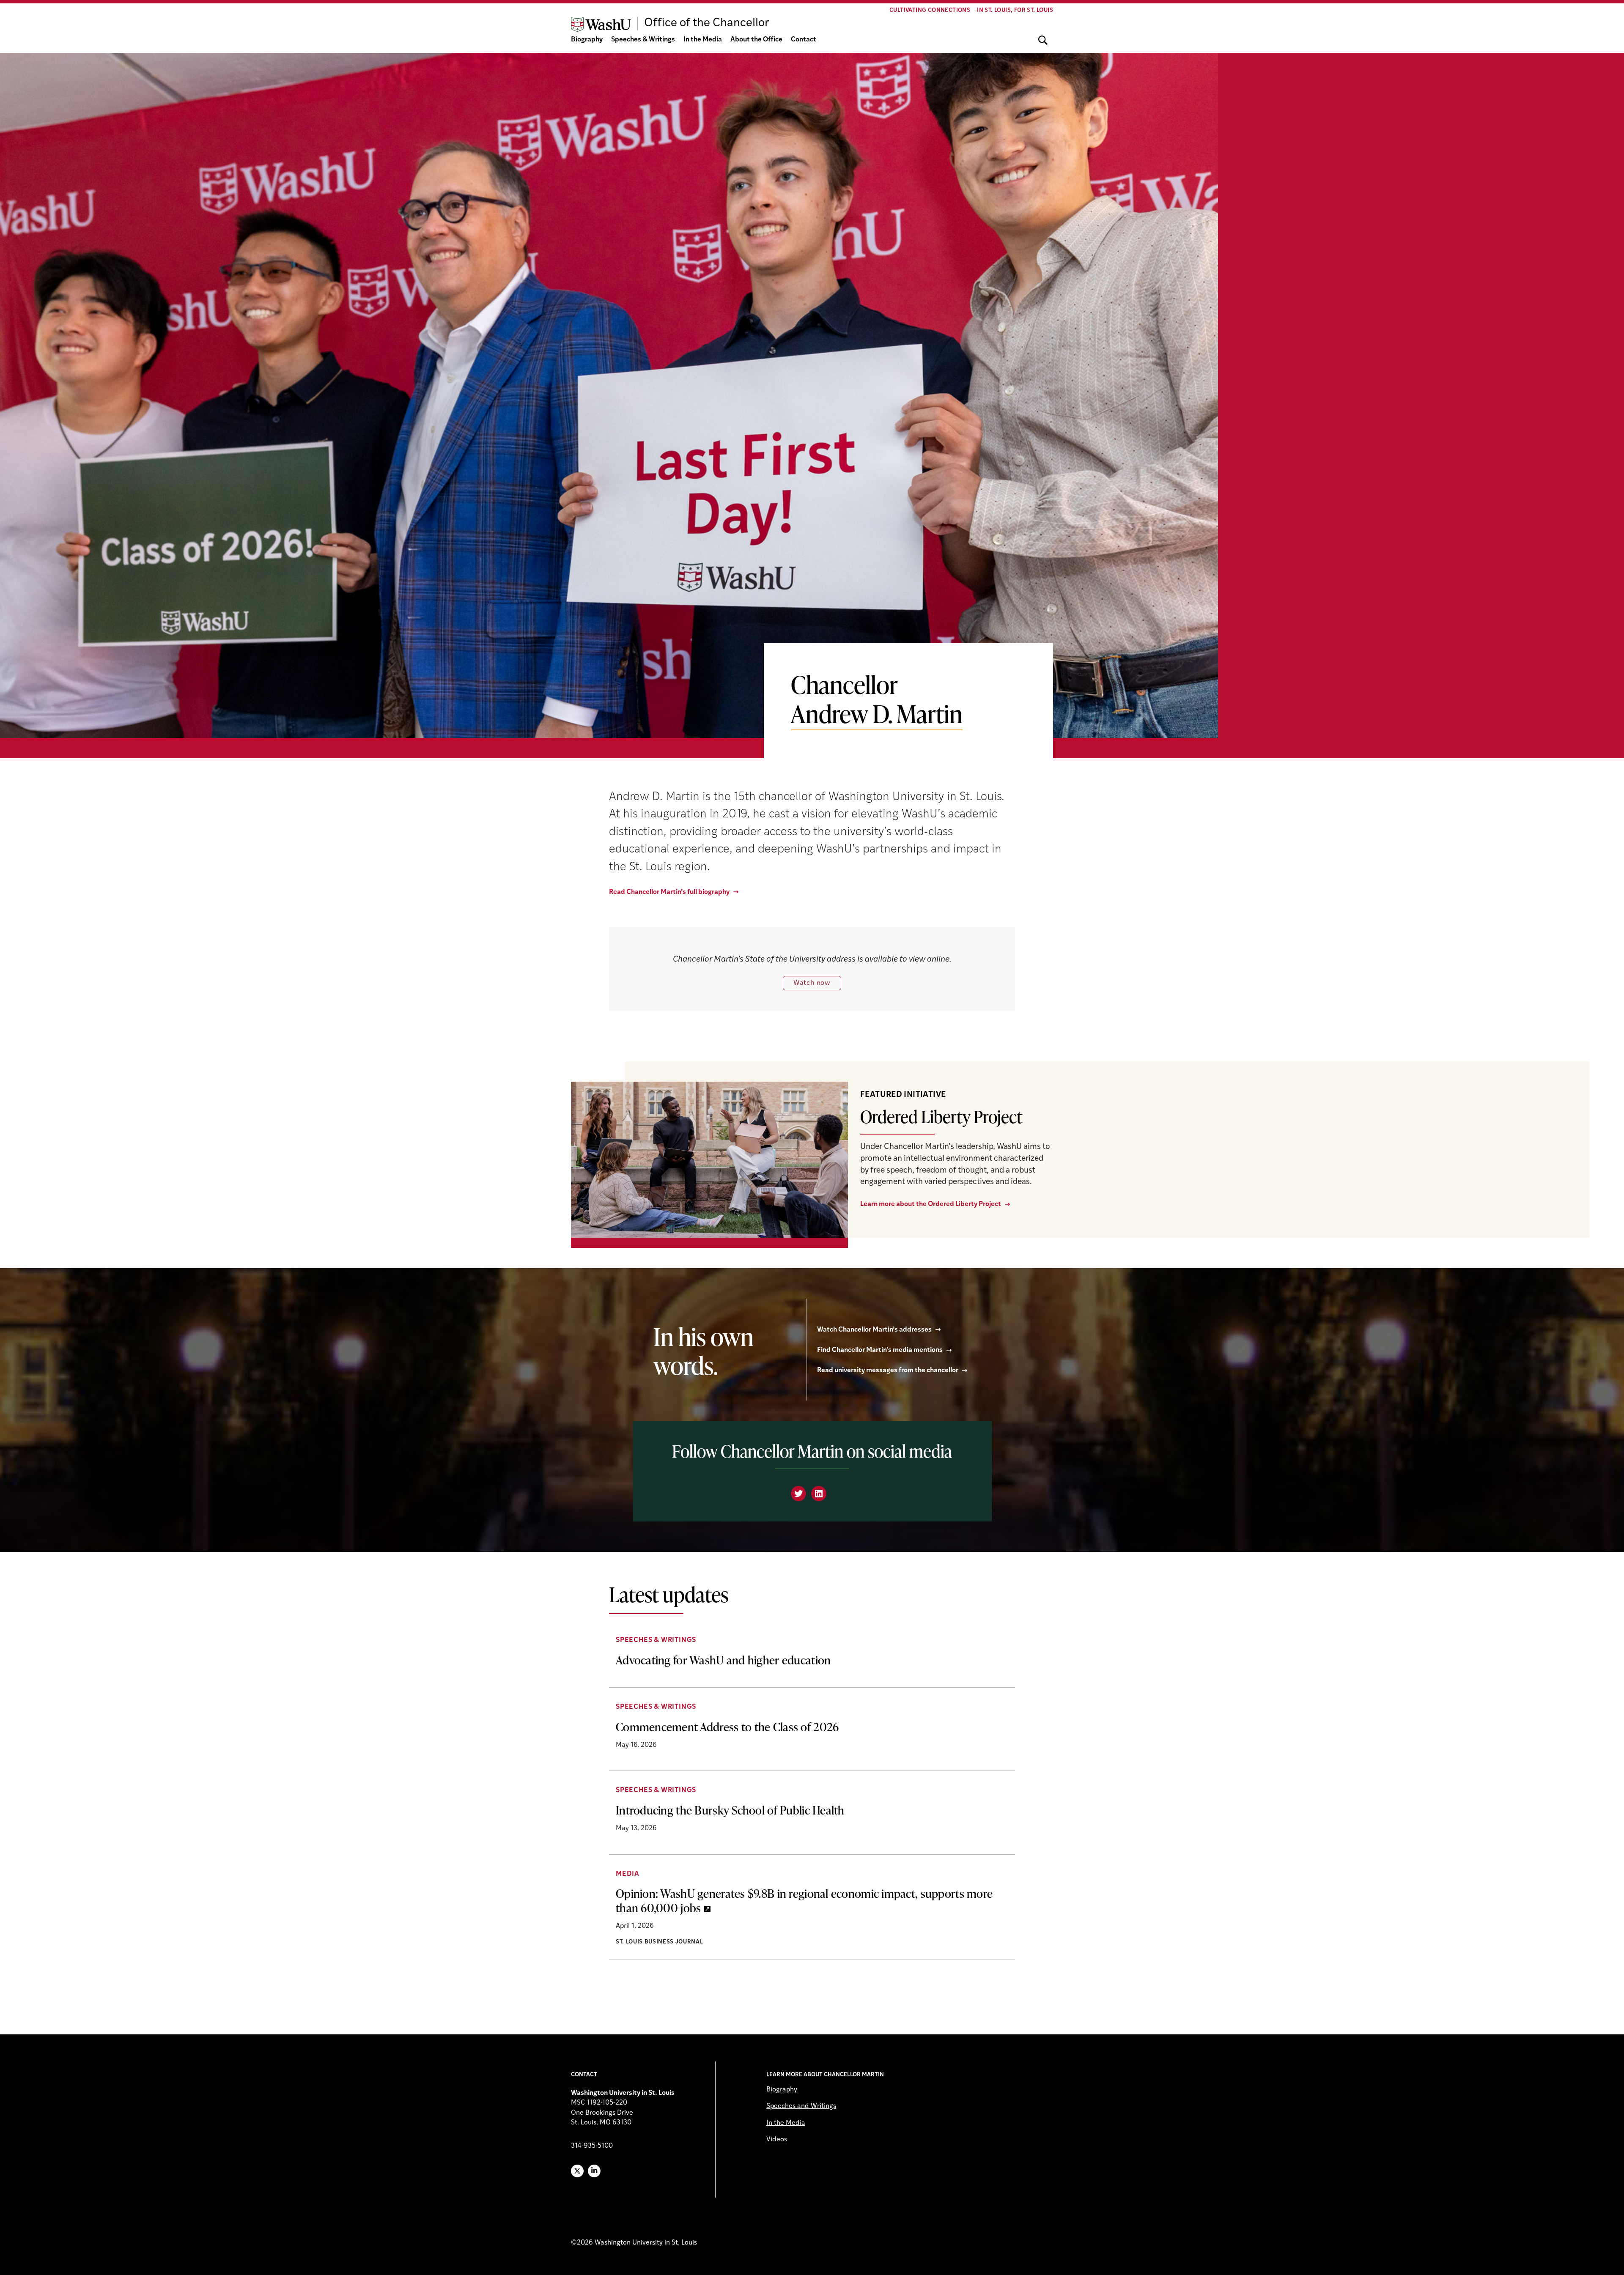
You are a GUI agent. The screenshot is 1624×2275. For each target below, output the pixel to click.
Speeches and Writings (801, 2106)
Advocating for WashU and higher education (723, 1660)
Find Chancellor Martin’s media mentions (880, 1350)
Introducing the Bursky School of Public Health (730, 1810)
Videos (777, 2140)
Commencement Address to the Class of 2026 (727, 1727)
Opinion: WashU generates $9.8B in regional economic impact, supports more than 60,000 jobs (804, 1900)
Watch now (812, 983)
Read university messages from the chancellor (888, 1370)
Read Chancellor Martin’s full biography (669, 892)
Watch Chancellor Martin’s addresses (874, 1330)
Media (628, 1874)
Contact (804, 40)
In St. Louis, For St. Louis (1015, 10)
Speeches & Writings (643, 40)
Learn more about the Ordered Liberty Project (931, 1204)
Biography (587, 40)
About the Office (756, 40)
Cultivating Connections (930, 10)
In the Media (703, 40)
